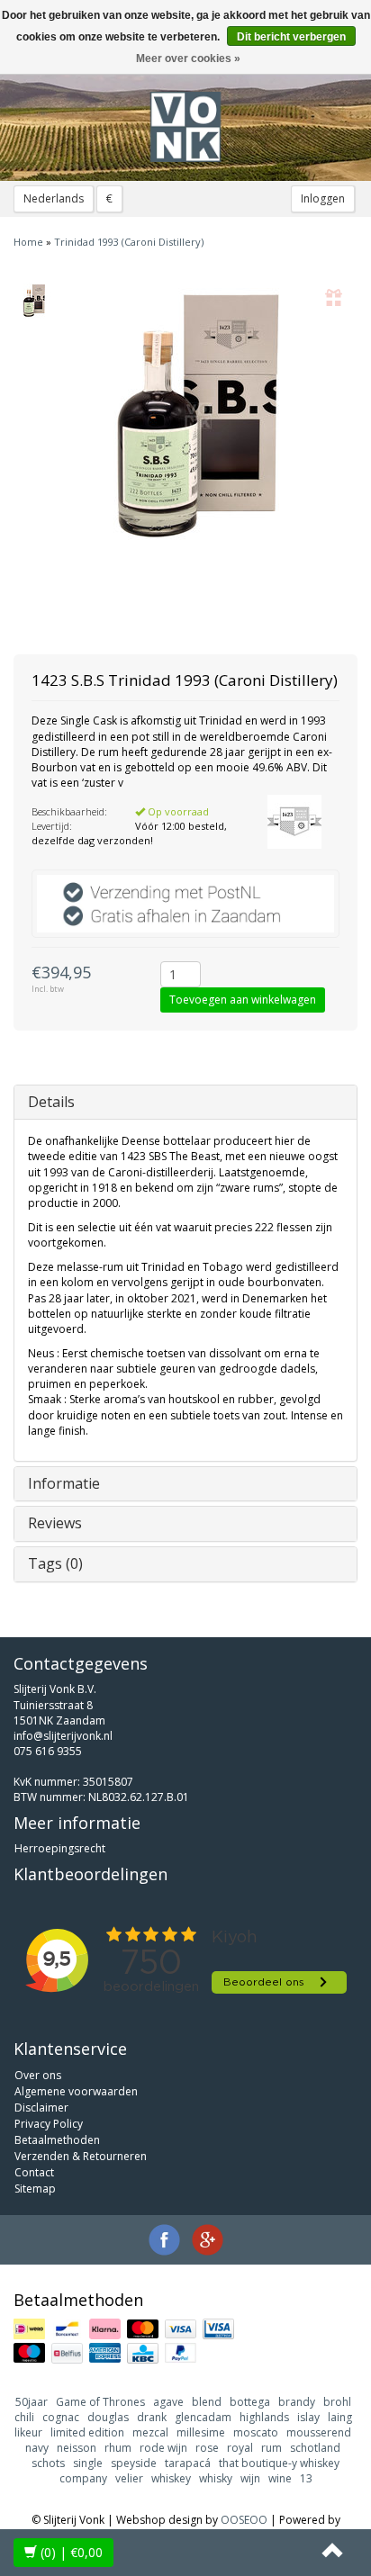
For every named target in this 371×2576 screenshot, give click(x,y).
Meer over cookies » (188, 59)
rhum (118, 2448)
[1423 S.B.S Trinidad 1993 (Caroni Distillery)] (34, 301)
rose (207, 2448)
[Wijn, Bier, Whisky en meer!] (185, 127)
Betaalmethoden (57, 2140)
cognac (61, 2417)
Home (28, 242)
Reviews (55, 1523)
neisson (77, 2448)
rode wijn (163, 2448)
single (88, 2463)
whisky (216, 2478)
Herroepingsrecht (60, 1848)
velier (129, 2478)
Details (51, 1102)
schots (48, 2463)
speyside (134, 2463)
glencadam (203, 2417)
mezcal (150, 2432)
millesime (201, 2432)
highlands (264, 2417)
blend (207, 2402)
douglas (108, 2417)
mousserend (319, 2432)
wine (280, 2478)
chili (24, 2417)
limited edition (87, 2432)
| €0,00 (72, 2552)
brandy (297, 2402)
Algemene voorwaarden (76, 2091)
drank (152, 2417)
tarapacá (188, 2463)
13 (306, 2478)
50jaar (32, 2402)
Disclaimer (41, 2108)
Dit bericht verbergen (291, 37)
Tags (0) (55, 1563)
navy (37, 2448)
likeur (28, 2432)
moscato (256, 2432)
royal (240, 2448)
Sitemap (35, 2189)
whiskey (171, 2478)
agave (168, 2402)
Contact (34, 2172)
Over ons (38, 2075)
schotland (315, 2448)
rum (271, 2448)
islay (308, 2417)
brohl (337, 2402)
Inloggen (323, 198)
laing (340, 2417)
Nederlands (54, 198)
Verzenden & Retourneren (81, 2156)
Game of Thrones (100, 2402)
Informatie (64, 1483)
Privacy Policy (49, 2124)
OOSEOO (244, 2520)
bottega (250, 2402)
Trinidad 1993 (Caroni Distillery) (129, 242)
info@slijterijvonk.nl (63, 1736)
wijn (250, 2478)
